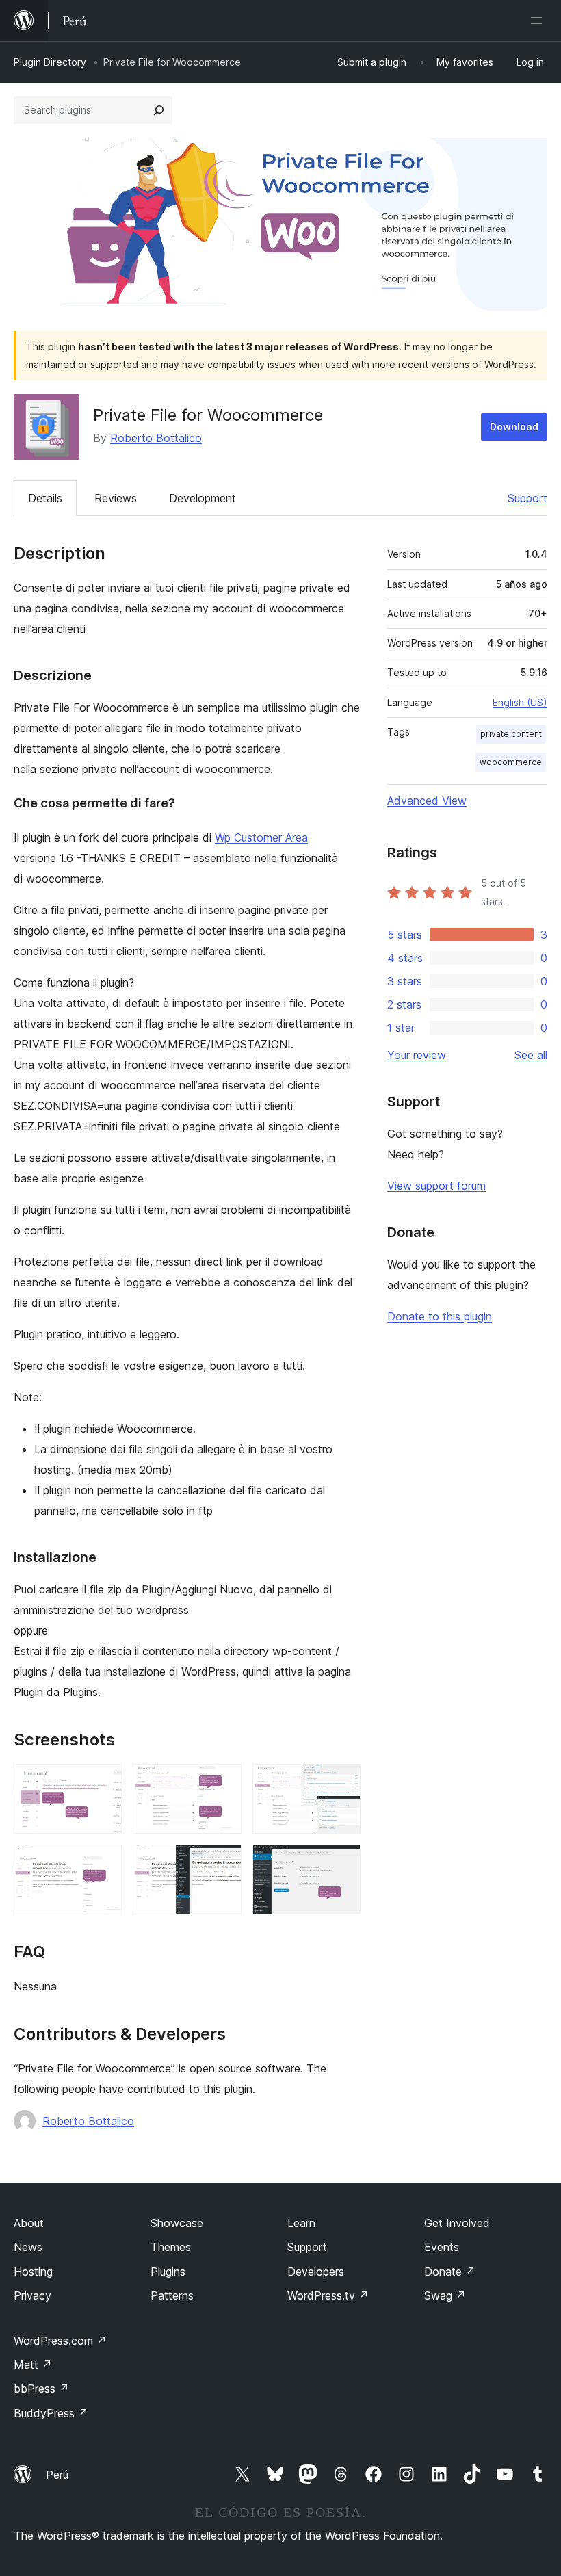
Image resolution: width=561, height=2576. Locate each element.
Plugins (168, 2272)
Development (203, 498)
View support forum (436, 1186)
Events (442, 2247)
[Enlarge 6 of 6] (342, 1863)
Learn (301, 2223)
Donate (450, 2272)
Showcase (177, 2223)
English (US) (520, 702)
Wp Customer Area (261, 837)
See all (531, 1055)
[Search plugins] (159, 110)
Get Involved (457, 2223)
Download (514, 427)
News (28, 2247)
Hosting (33, 2272)
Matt (33, 2365)
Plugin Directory (50, 62)
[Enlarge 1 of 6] (103, 1782)
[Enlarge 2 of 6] (223, 1782)
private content (511, 734)
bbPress (41, 2389)
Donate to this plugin (440, 1316)
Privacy (32, 2295)
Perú (57, 2475)
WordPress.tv (328, 2295)
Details (45, 498)
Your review (417, 1055)
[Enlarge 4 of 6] (103, 1863)
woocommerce (511, 762)
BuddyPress (51, 2413)
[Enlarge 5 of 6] (223, 1863)
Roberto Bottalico (156, 438)
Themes (171, 2247)
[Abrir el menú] (539, 21)
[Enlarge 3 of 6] (342, 1782)
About (29, 2223)
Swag (445, 2295)
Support (527, 498)
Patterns (172, 2295)
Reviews (116, 498)
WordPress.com (60, 2341)
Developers (316, 2272)
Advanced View (427, 801)
